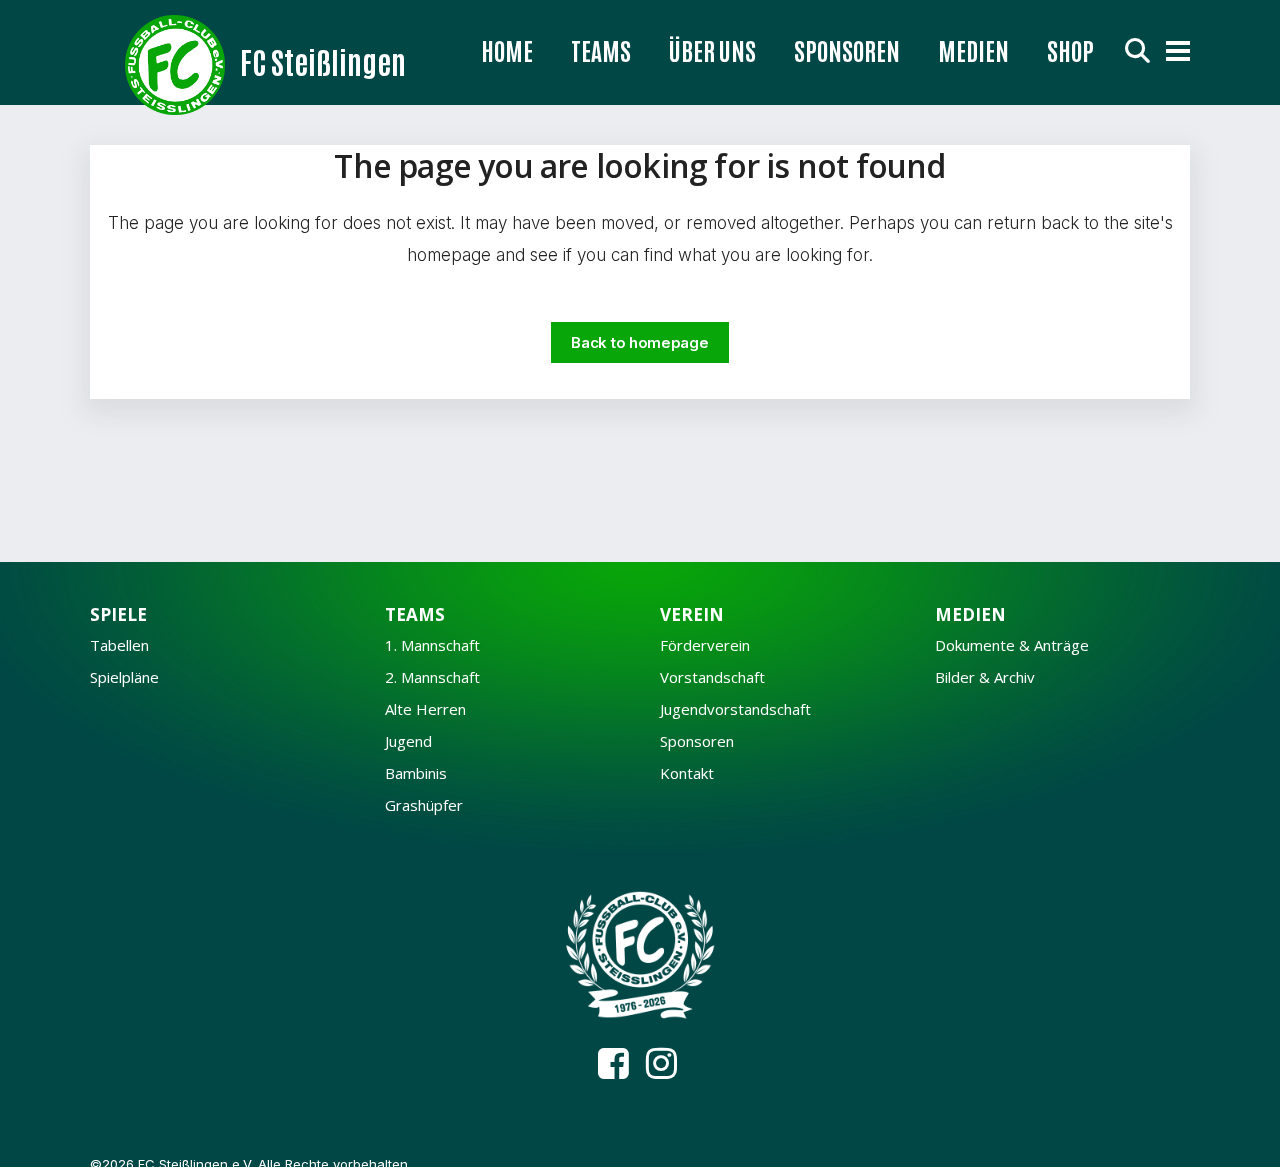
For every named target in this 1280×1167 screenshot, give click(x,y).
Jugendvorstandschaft (735, 709)
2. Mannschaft (432, 677)
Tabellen (119, 645)
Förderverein (705, 645)
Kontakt (687, 773)
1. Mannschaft (432, 645)
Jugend (408, 741)
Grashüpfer (424, 805)
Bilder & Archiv (985, 677)
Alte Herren (425, 709)
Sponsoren (697, 741)
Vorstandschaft (712, 677)
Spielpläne (124, 677)
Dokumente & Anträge (1012, 645)
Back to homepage (639, 342)
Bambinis (416, 773)
